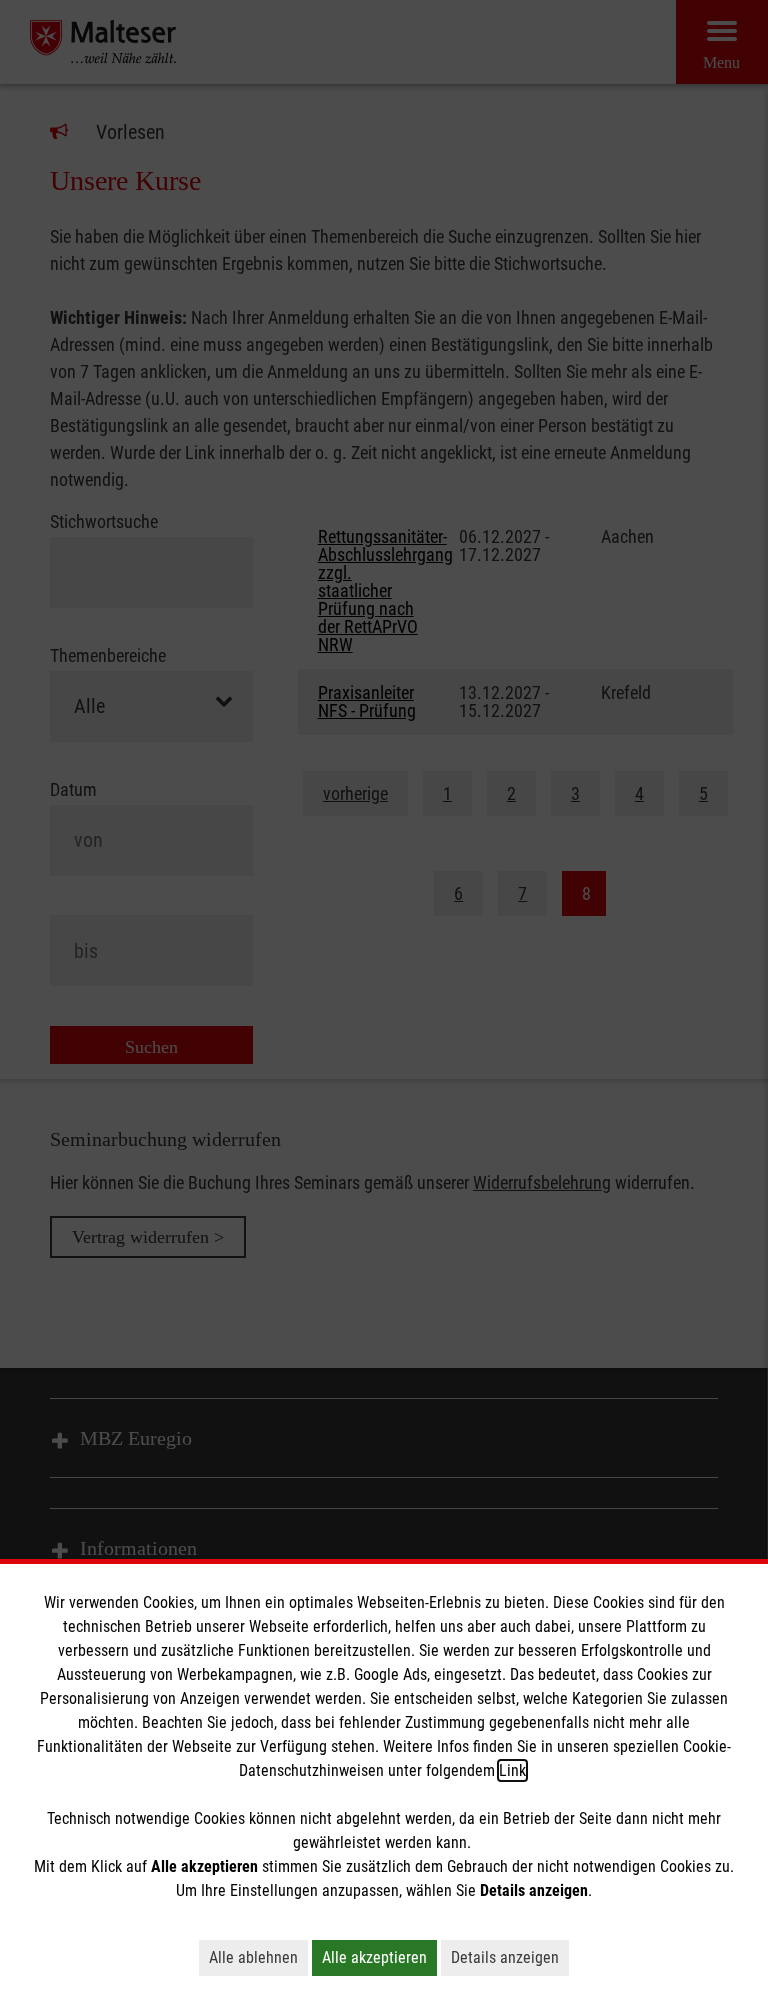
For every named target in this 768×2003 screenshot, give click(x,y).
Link (512, 1770)
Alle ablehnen (253, 1957)
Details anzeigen (505, 1957)
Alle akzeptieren (374, 1957)
